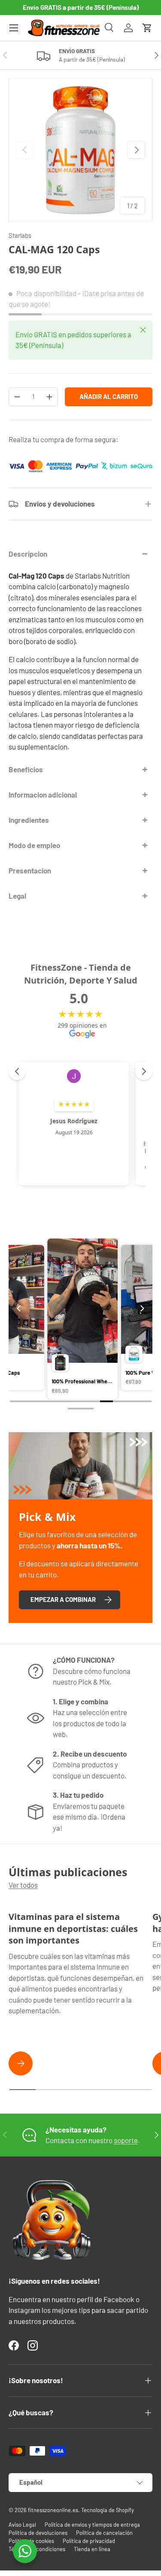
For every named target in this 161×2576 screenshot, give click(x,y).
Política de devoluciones (38, 2533)
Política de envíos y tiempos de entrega (92, 2525)
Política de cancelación (104, 2533)
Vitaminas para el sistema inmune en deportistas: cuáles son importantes (73, 1928)
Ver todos (23, 1885)
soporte (126, 2140)
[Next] (142, 1308)
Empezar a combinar (63, 1599)
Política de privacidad (89, 2541)
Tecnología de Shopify (108, 2510)
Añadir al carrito (109, 396)
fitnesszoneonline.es (53, 2510)
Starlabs (20, 235)
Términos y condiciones (37, 2549)
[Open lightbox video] (92, 1320)
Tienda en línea (92, 2549)
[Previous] (19, 1308)
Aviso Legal (22, 2525)
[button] (147, 28)
